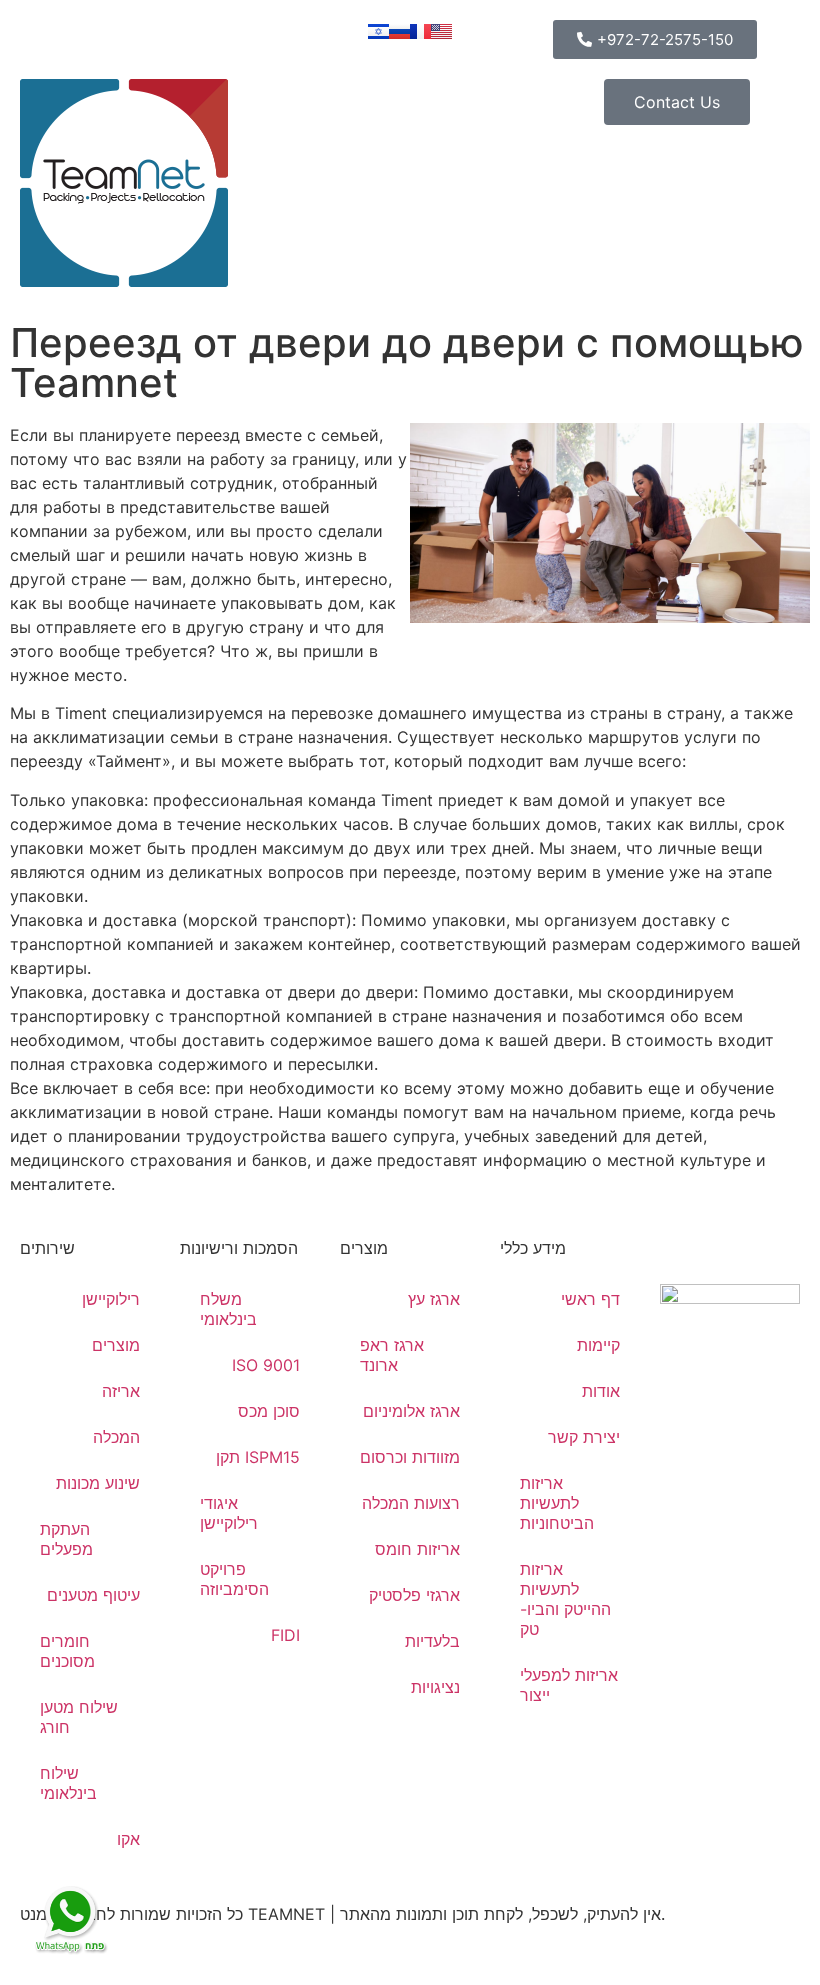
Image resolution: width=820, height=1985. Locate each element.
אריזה (121, 1391)
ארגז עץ (434, 1299)
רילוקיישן (111, 1299)
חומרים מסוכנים (67, 1651)
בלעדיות (432, 1641)
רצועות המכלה (411, 1503)
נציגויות (435, 1687)
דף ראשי (590, 1299)
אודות (601, 1391)
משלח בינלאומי (228, 1309)
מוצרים (116, 1345)
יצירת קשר (584, 1437)
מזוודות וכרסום (410, 1457)
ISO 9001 (266, 1365)
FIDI (285, 1635)
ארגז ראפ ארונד (392, 1355)
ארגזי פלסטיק (414, 1595)
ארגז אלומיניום (411, 1411)
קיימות (598, 1345)
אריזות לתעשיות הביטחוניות (557, 1503)
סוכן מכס (269, 1411)
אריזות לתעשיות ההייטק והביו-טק (565, 1599)
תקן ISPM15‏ (258, 1457)
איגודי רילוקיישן (229, 1513)
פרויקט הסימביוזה (234, 1579)
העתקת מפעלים (66, 1539)
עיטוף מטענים (93, 1595)
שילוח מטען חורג (79, 1717)
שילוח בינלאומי (68, 1783)
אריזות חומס (417, 1549)
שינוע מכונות (98, 1483)
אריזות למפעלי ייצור (569, 1685)
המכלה (116, 1437)
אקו (128, 1839)
